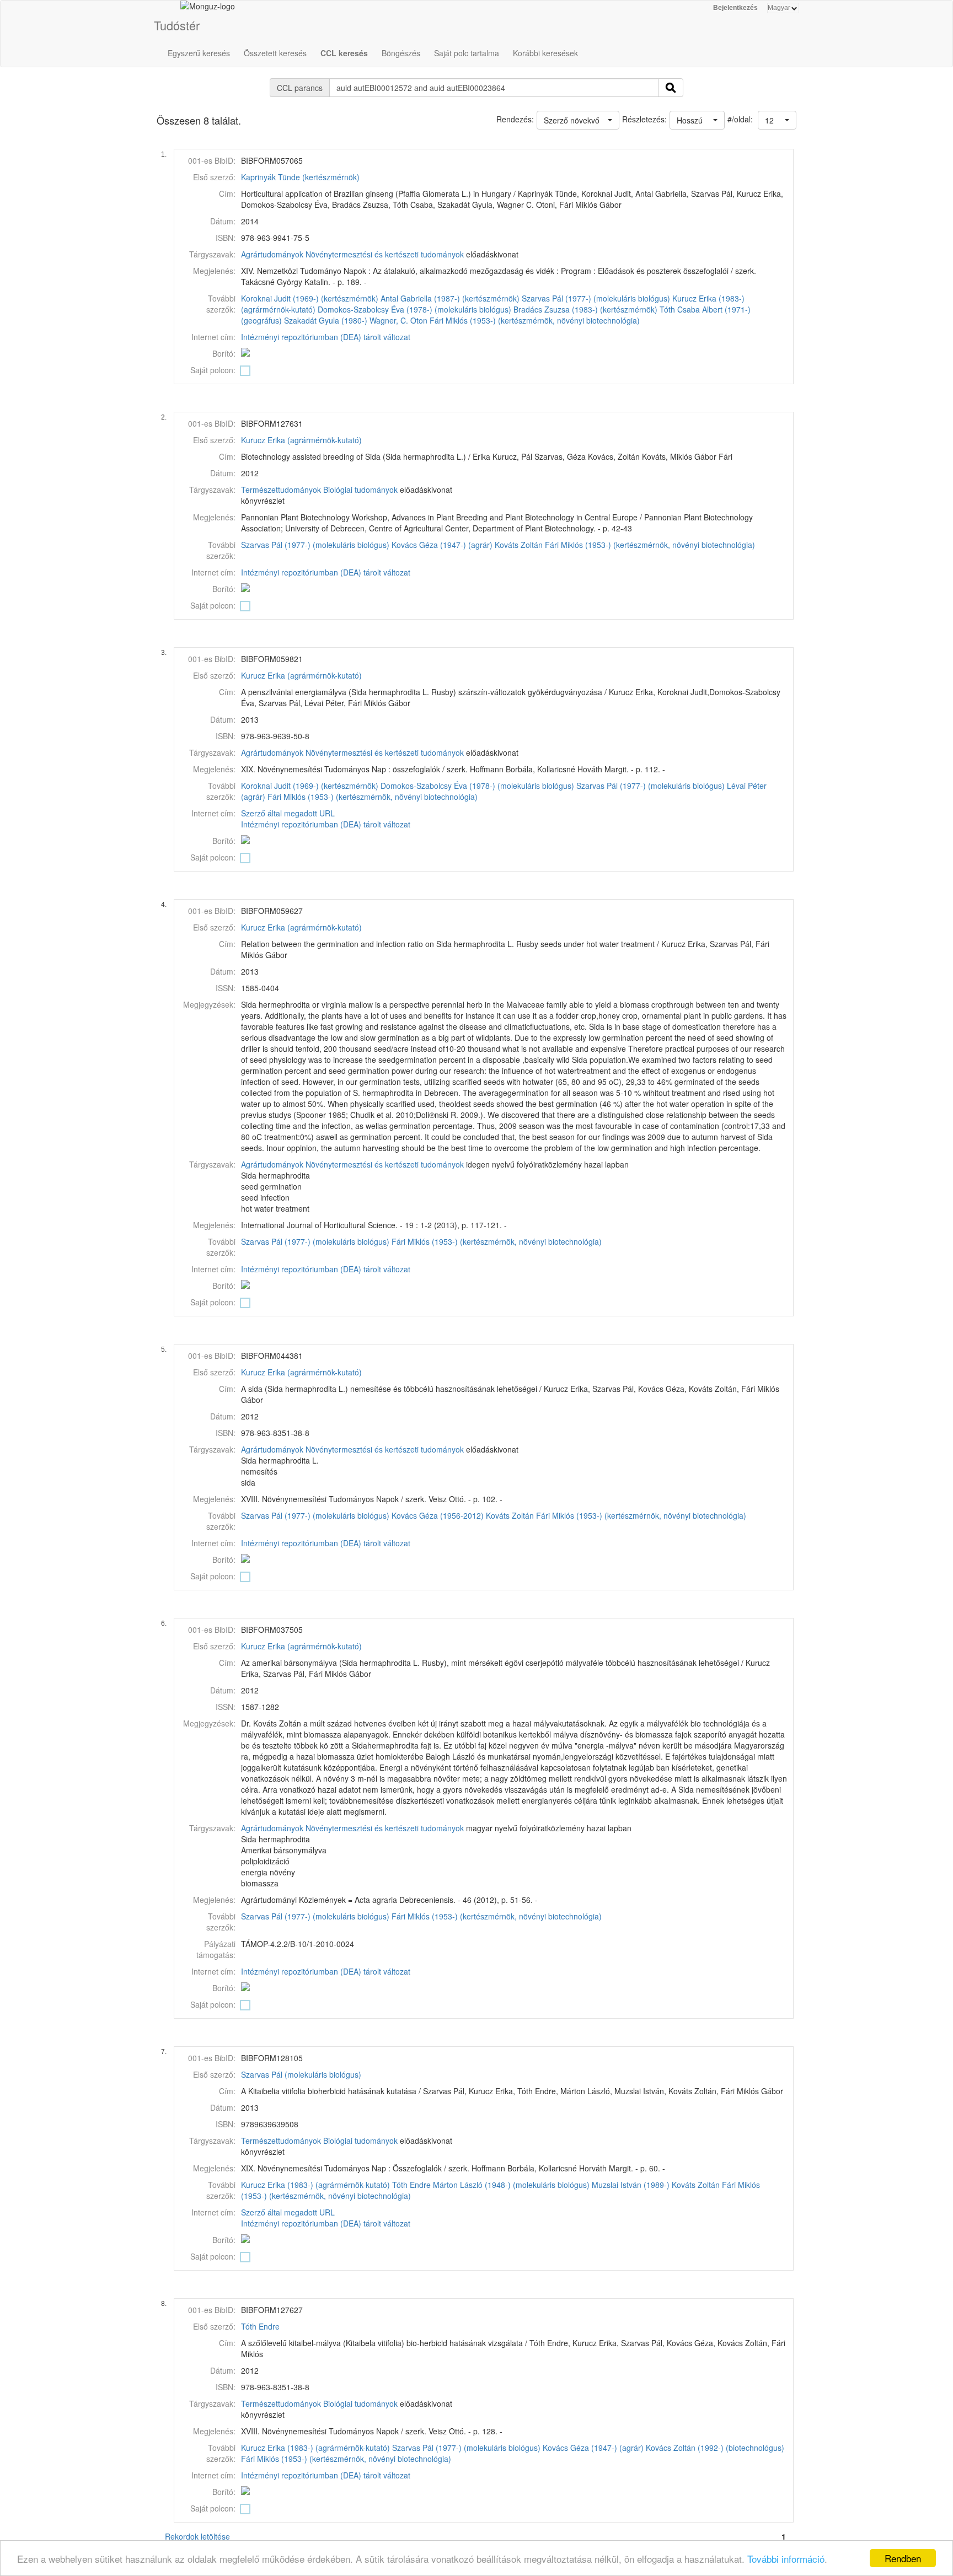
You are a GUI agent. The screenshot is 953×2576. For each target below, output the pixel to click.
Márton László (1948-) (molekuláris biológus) (511, 2185)
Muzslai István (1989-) (631, 2185)
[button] (777, 120)
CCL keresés (344, 53)
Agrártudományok (272, 254)
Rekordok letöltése (197, 2536)
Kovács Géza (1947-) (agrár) (442, 545)
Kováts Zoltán (519, 545)
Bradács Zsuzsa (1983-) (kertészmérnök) (585, 309)
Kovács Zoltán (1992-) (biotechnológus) (715, 2448)
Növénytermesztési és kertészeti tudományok (385, 254)
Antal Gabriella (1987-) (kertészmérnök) (450, 298)
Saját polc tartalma (467, 53)
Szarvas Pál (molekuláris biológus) (301, 2074)
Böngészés (401, 53)
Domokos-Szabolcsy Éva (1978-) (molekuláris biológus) (414, 309)
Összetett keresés (275, 53)
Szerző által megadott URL (288, 813)
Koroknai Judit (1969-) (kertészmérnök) (310, 298)
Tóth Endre (411, 2185)
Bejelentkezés (735, 8)
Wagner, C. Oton (398, 320)
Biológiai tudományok (360, 490)
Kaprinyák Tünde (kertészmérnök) (300, 177)
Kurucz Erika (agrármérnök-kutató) (301, 440)
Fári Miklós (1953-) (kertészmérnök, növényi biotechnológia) (535, 320)
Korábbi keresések (545, 53)
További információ (786, 2559)
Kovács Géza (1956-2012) (438, 1515)
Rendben (903, 2558)
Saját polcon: (213, 370)
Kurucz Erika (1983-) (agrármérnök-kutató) (315, 2185)
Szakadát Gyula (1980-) (326, 320)
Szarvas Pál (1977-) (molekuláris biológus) (596, 298)
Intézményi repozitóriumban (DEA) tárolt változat (326, 337)
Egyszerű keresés (199, 53)
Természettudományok (281, 490)
